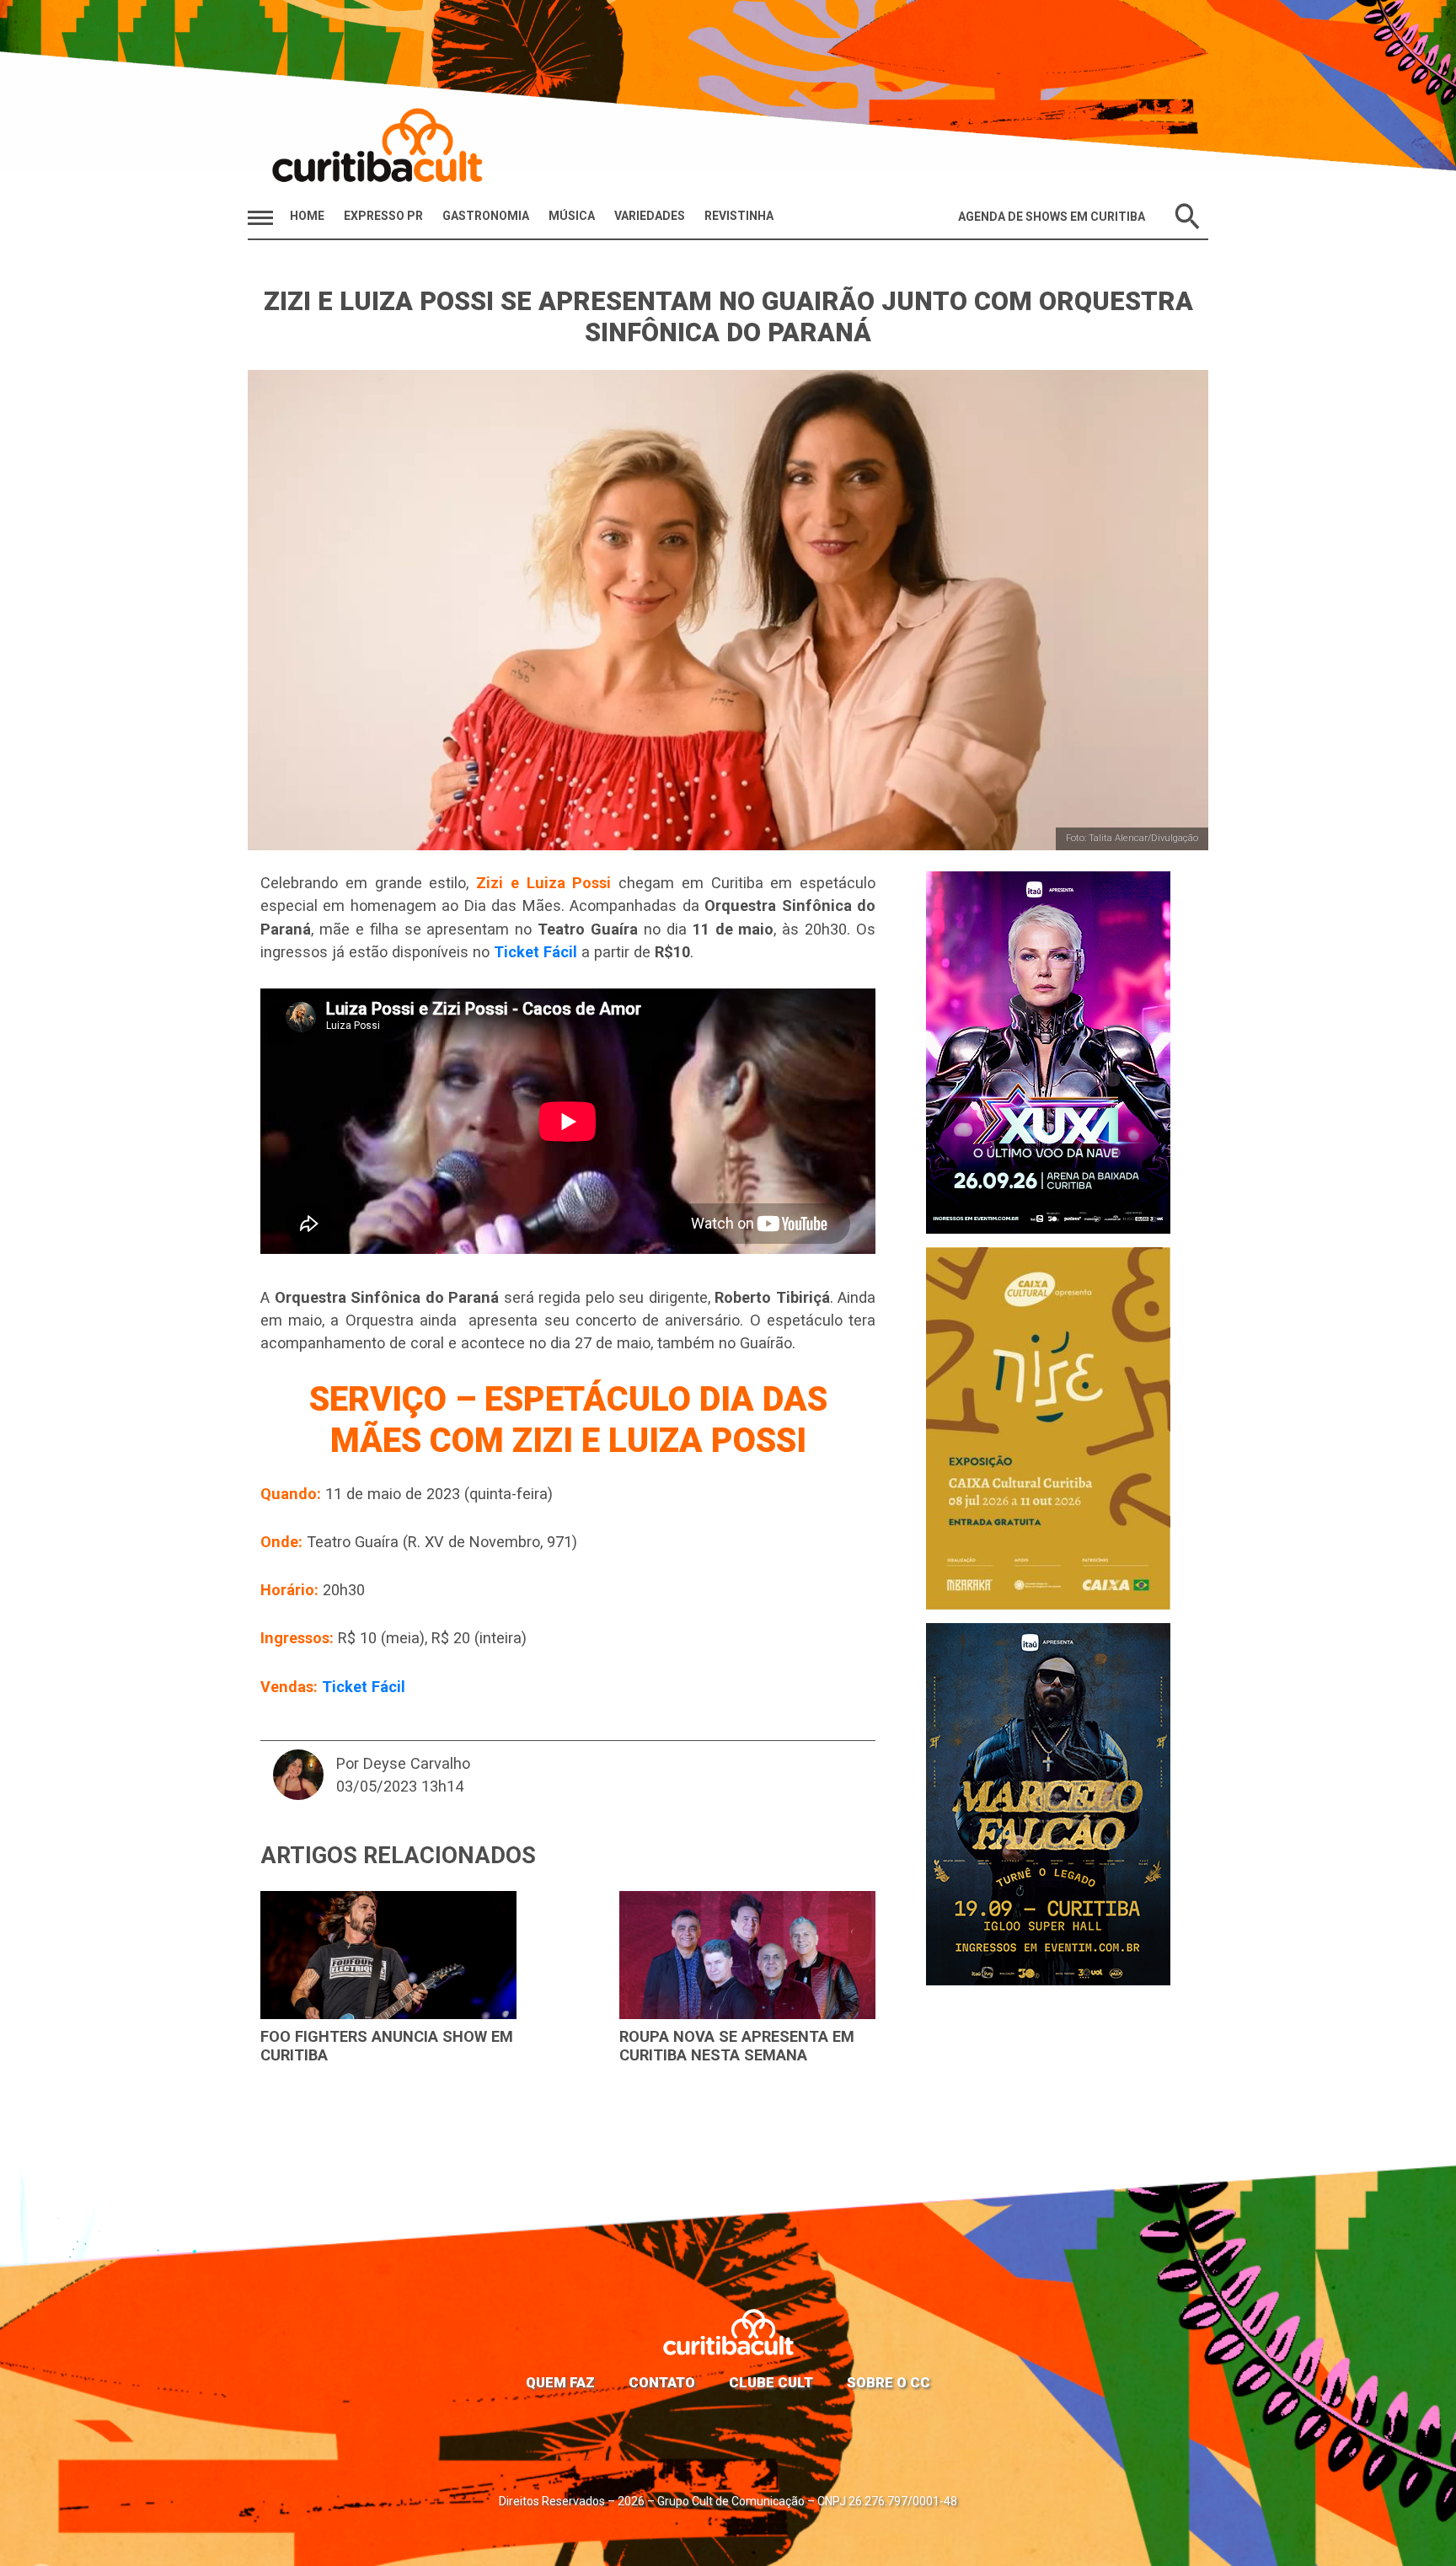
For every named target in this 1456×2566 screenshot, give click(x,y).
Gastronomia (486, 216)
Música (572, 216)
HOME (307, 216)
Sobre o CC (889, 2382)
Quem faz (560, 2382)
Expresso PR (383, 216)
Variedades (650, 216)
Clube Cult (771, 2382)
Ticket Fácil (535, 952)
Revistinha (739, 216)
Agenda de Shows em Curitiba (1052, 217)
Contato (662, 2382)
